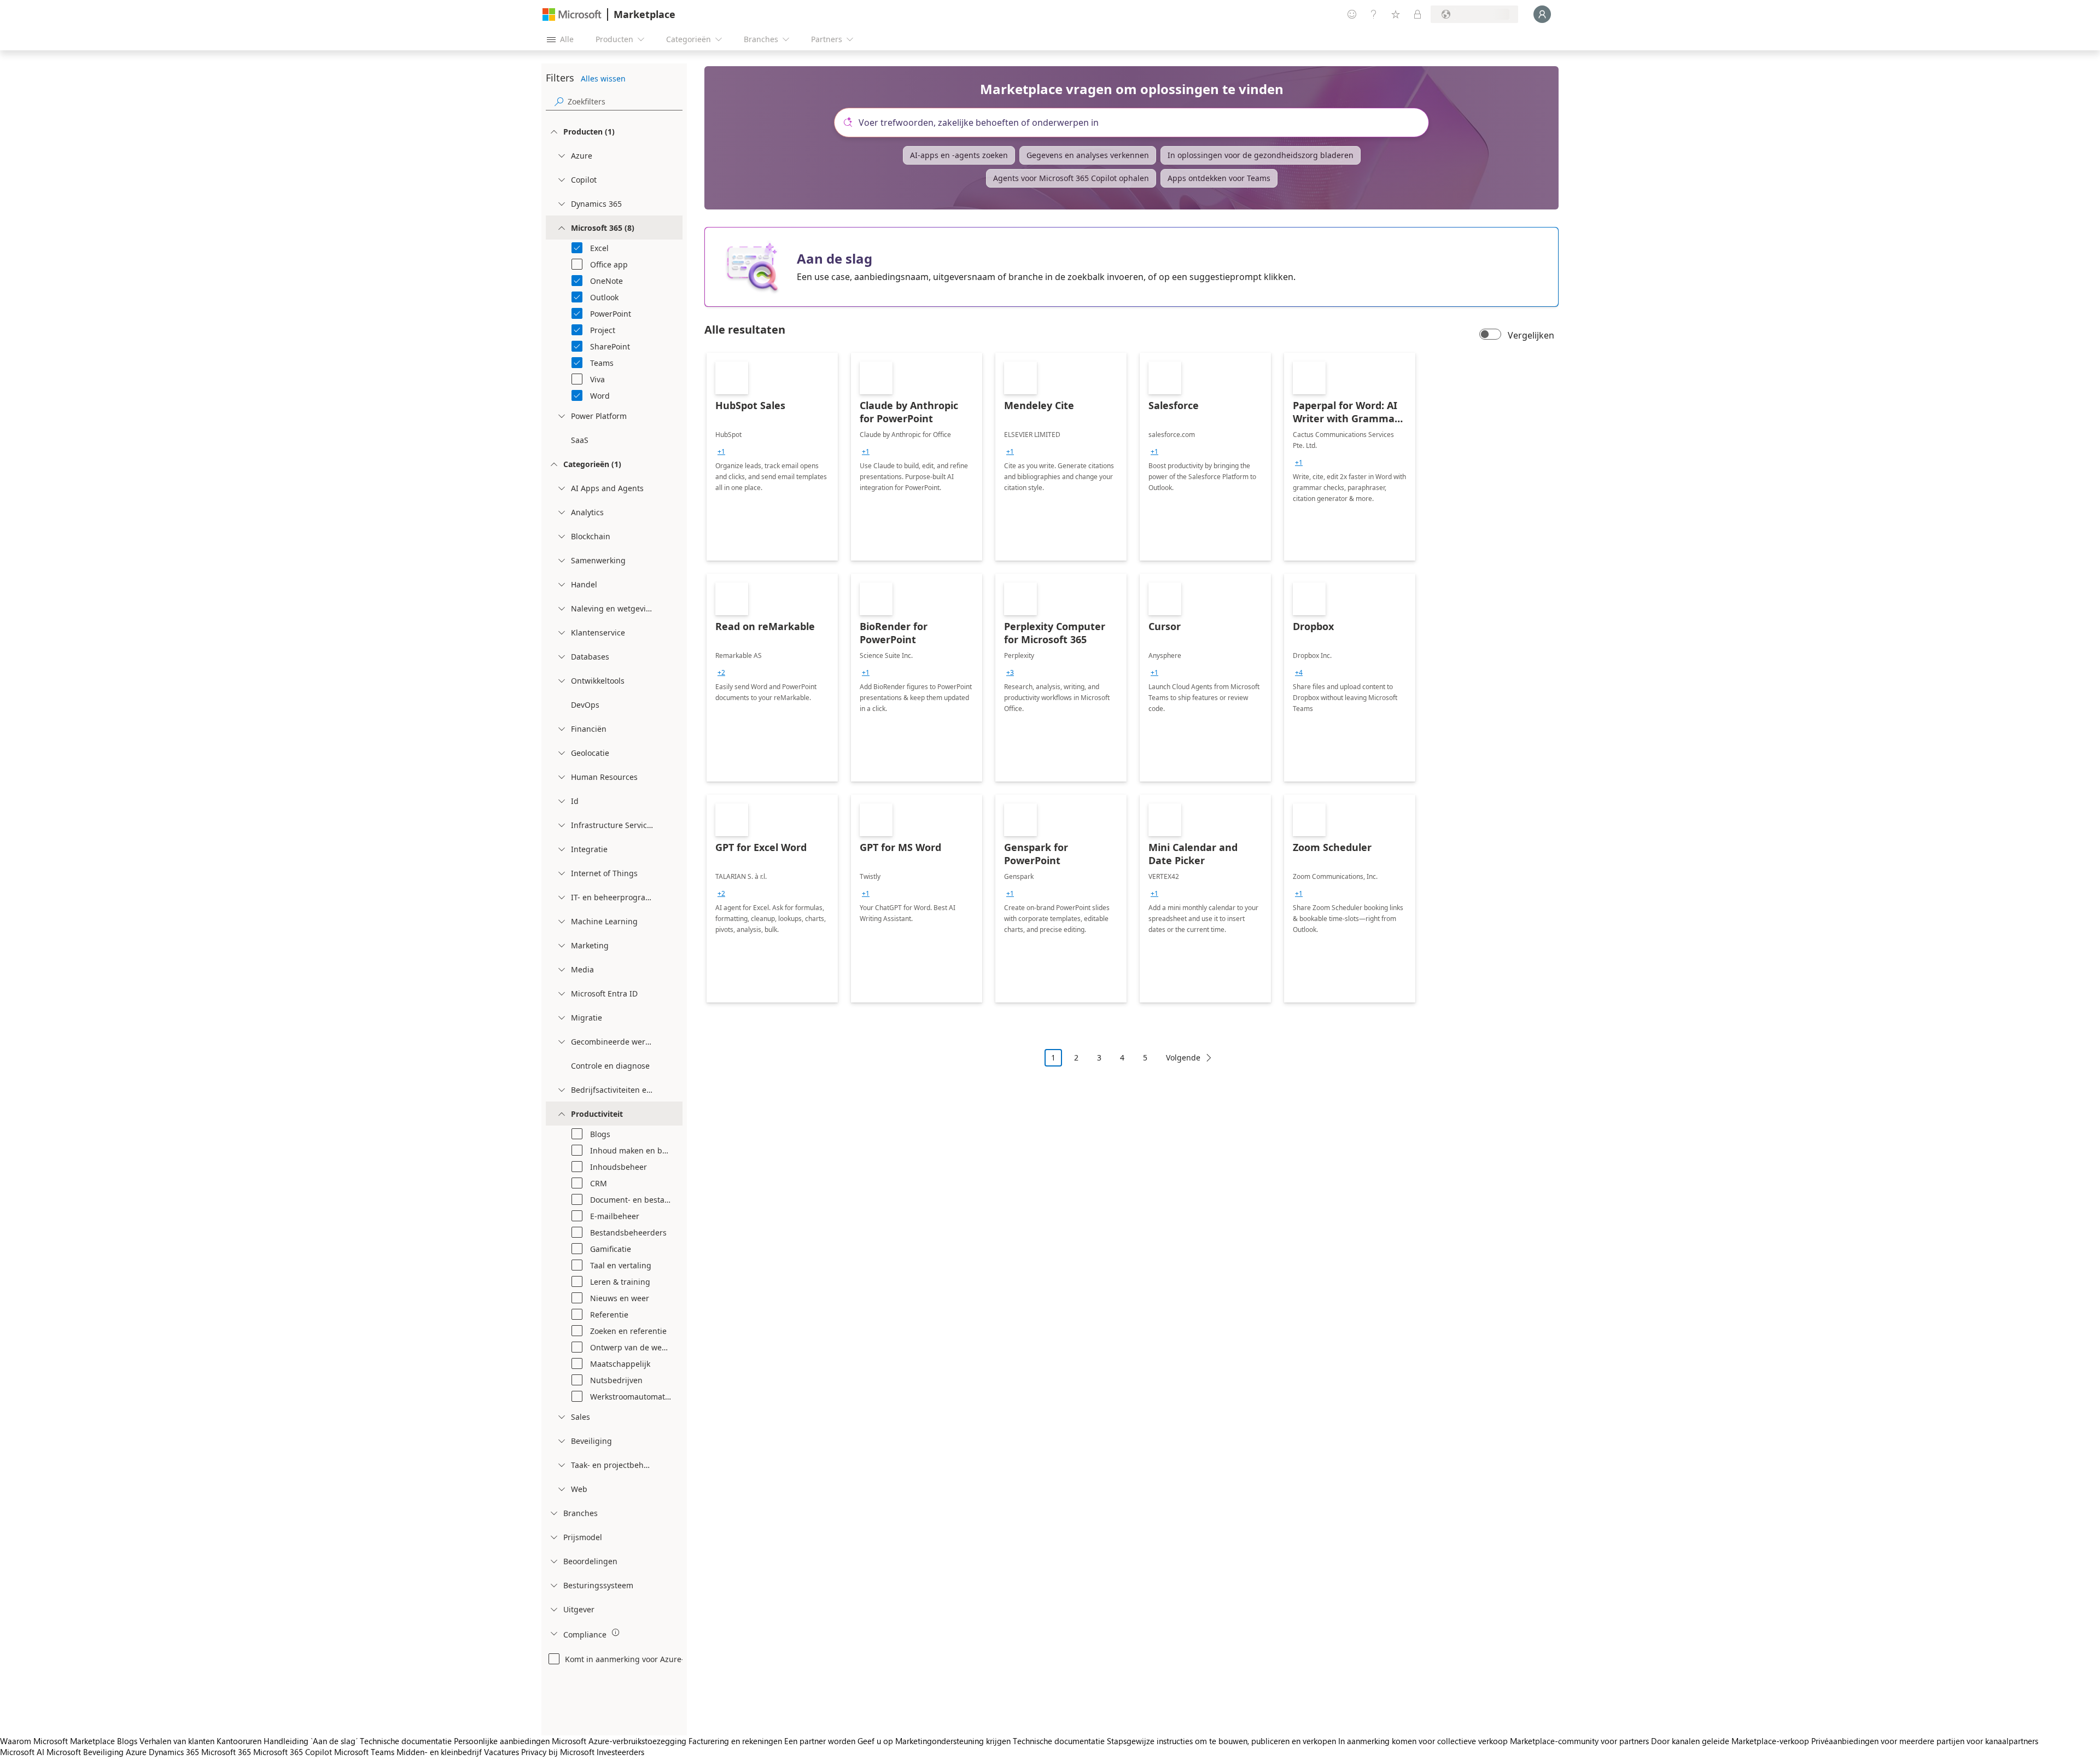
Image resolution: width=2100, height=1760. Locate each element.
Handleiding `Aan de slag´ (311, 1741)
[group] (721, 452)
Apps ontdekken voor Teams (1219, 178)
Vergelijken (1531, 335)
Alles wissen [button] (603, 78)
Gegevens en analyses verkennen (1088, 155)
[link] (772, 457)
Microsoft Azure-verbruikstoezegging (620, 1741)
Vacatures (501, 1752)
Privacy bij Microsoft (558, 1752)
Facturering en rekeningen (735, 1741)
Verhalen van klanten (177, 1741)
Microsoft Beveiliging (85, 1752)
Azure (136, 1752)
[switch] (1490, 335)
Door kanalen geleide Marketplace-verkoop (1730, 1741)
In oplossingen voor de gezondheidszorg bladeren (1261, 155)
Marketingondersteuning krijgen (953, 1741)
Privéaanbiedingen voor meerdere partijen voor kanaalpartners (1925, 1741)
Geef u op (875, 1741)
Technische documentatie (406, 1741)
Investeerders (620, 1752)
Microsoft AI (22, 1752)
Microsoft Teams (364, 1752)
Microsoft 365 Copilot (293, 1752)
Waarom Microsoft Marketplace (57, 1741)
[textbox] (1136, 123)
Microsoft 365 (226, 1752)
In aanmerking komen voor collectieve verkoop (1423, 1741)
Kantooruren (239, 1741)
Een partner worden (820, 1741)
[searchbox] (625, 101)
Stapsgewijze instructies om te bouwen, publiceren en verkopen (1221, 1741)
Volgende (1183, 1057)
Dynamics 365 (174, 1752)
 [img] (616, 1633)
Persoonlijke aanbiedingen (502, 1741)
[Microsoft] (572, 14)
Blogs (127, 1741)
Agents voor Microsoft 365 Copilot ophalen (1071, 178)
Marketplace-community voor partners (1579, 1741)
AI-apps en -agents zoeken (959, 155)
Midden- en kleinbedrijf (439, 1752)
